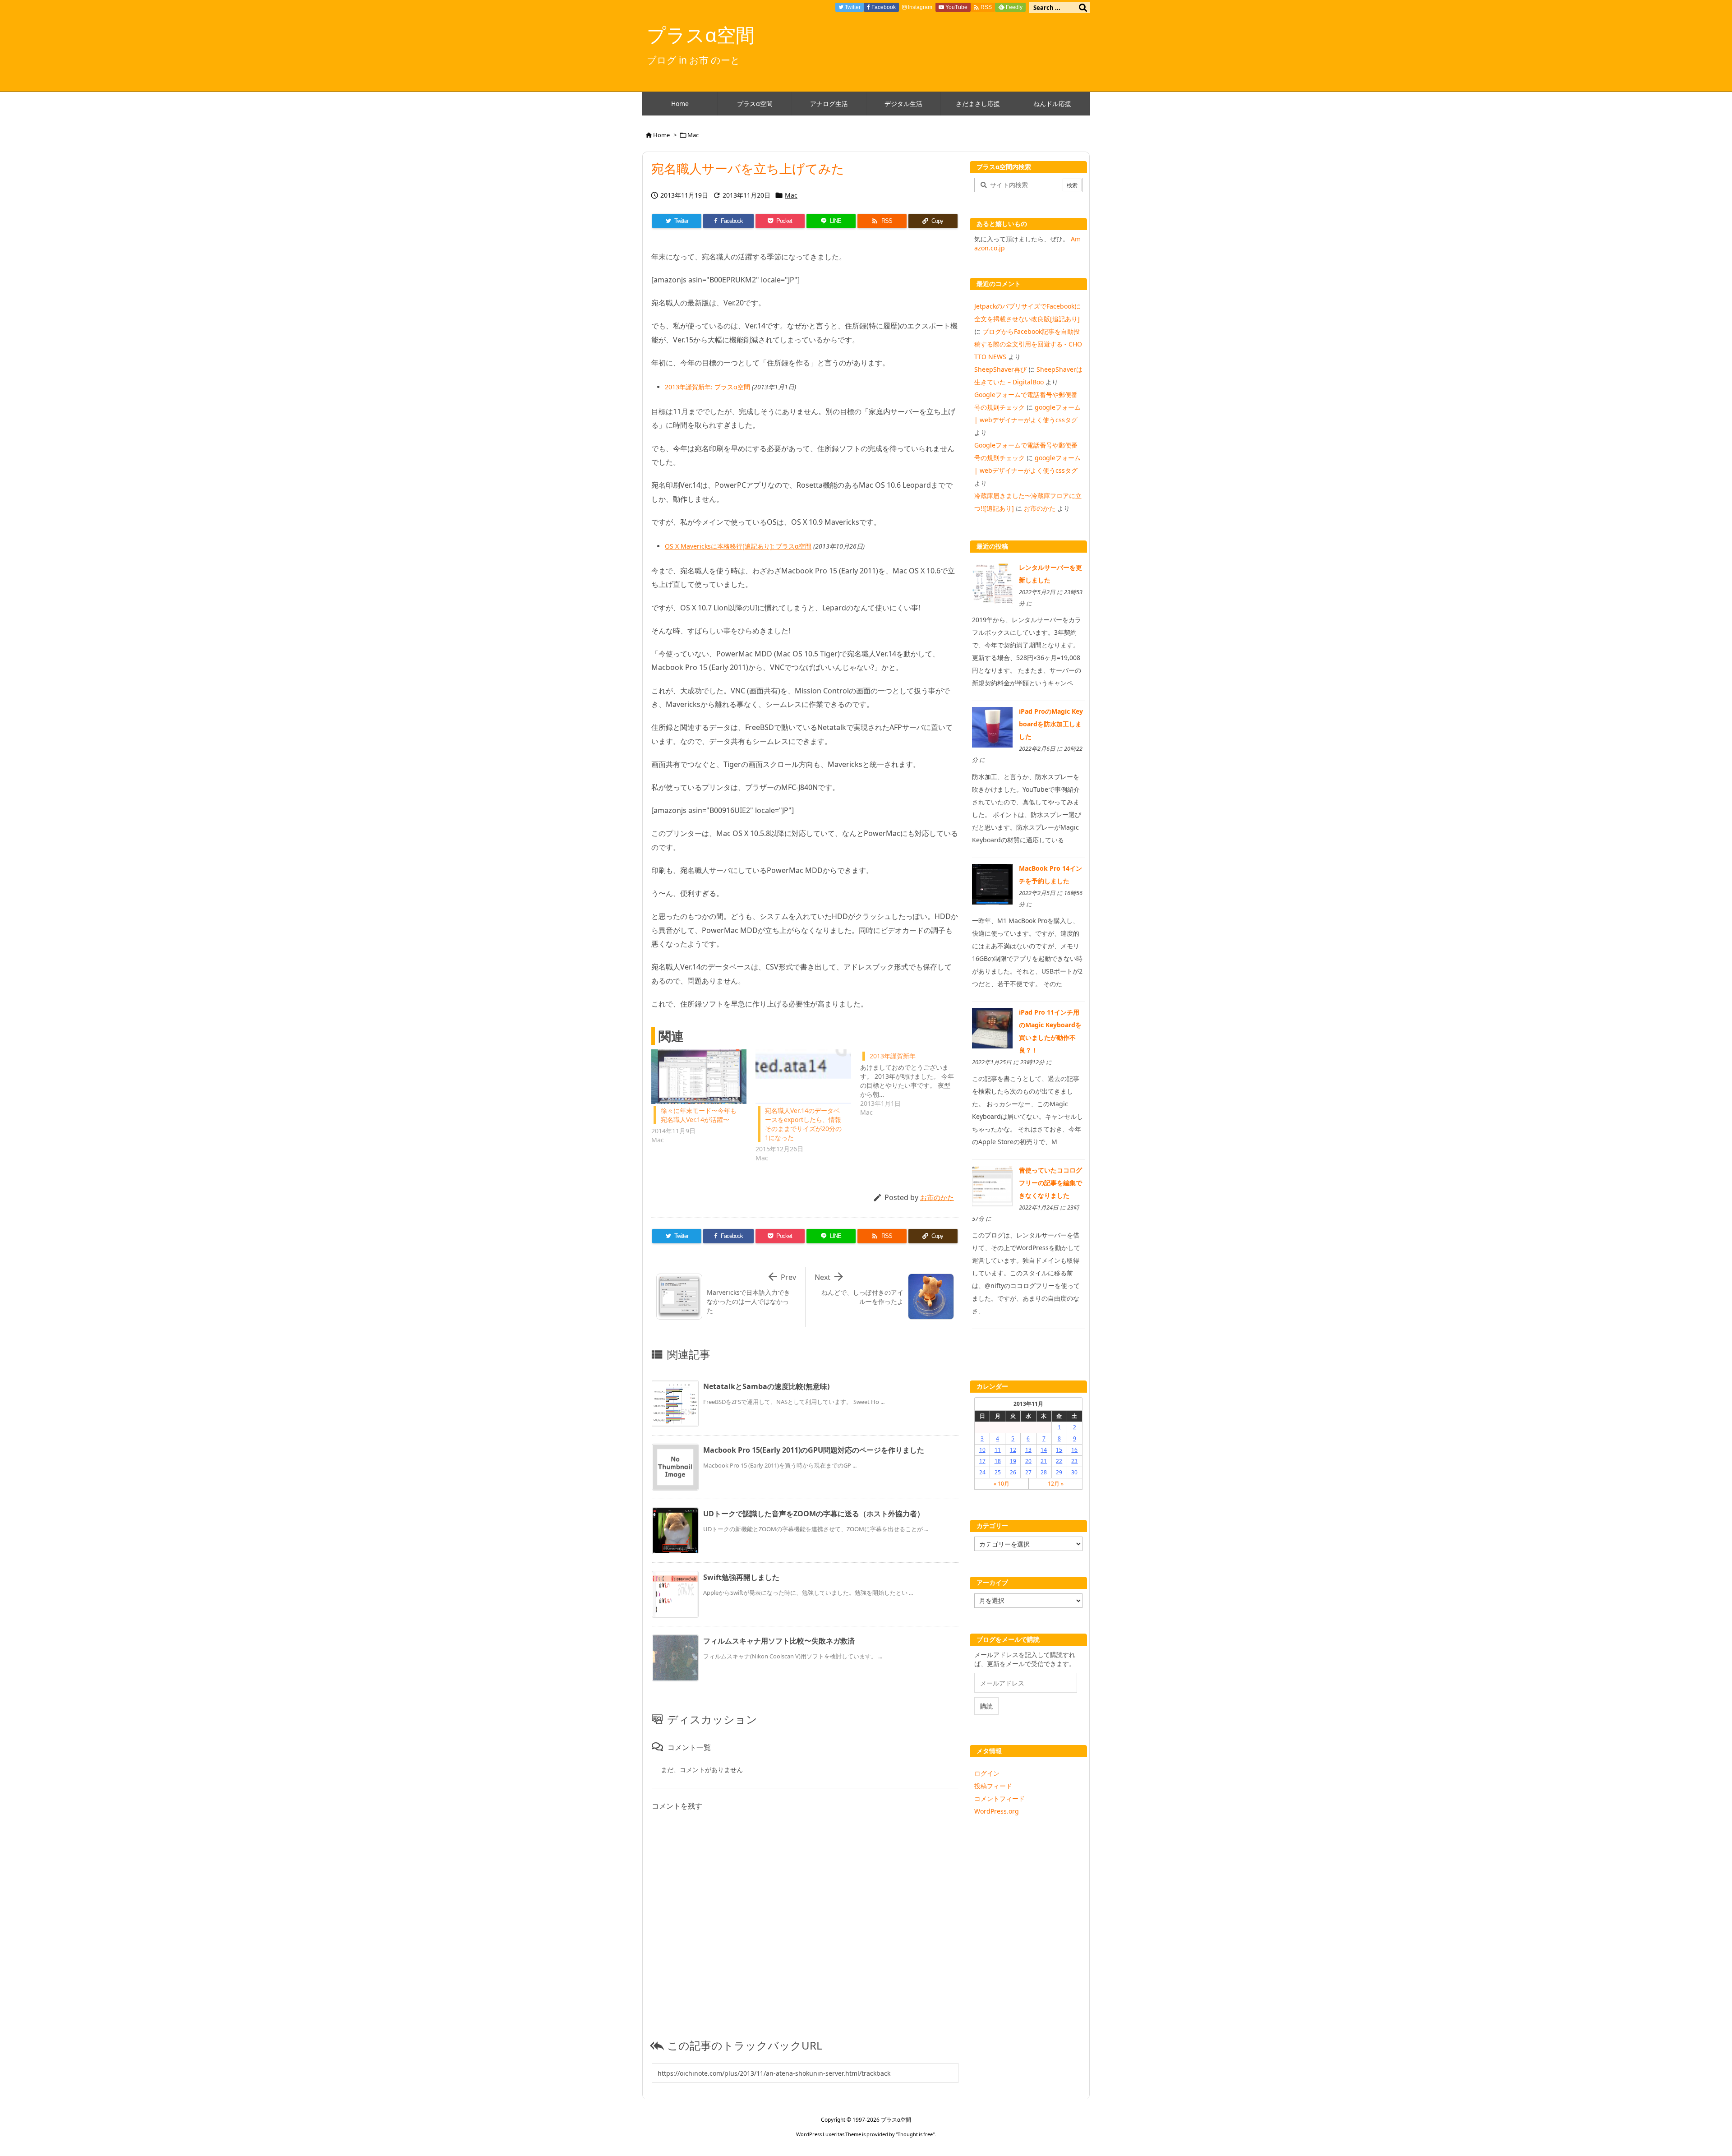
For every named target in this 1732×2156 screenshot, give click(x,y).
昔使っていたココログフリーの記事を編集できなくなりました (1050, 1183)
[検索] (1083, 8)
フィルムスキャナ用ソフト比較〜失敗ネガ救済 (779, 1641)
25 (998, 1472)
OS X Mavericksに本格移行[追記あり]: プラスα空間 (738, 546)
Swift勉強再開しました (741, 1577)
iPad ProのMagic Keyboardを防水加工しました (1051, 724)
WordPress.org (997, 1811)
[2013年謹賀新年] (912, 1083)
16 (1074, 1450)
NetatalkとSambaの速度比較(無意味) (766, 1386)
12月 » (1056, 1484)
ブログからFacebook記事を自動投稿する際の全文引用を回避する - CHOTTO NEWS (1028, 344)
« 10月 (1002, 1484)
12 (1013, 1450)
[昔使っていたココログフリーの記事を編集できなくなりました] (992, 1185)
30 (1074, 1472)
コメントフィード (1000, 1798)
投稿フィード (993, 1786)
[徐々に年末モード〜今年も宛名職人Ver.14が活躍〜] (699, 1077)
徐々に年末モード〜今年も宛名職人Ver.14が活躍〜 (699, 1115)
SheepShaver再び (1000, 369)
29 (1059, 1472)
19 (1013, 1461)
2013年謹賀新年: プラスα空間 (707, 387)
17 (982, 1461)
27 (1028, 1472)
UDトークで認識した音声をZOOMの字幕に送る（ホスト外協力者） (814, 1514)
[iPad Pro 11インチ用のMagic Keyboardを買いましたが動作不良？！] (992, 1027)
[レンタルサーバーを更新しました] (992, 583)
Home (661, 135)
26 (1013, 1472)
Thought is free (915, 2134)
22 (1059, 1461)
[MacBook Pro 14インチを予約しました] (992, 883)
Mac (693, 135)
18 (998, 1461)
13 (1028, 1450)
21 (1044, 1461)
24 (982, 1472)
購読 (986, 1706)
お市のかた (937, 1197)
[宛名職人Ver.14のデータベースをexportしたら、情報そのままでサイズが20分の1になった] (803, 1077)
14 (1044, 1450)
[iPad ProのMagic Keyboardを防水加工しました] (992, 727)
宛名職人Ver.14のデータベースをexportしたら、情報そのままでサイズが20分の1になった (803, 1124)
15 (1059, 1450)
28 (1044, 1472)
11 (998, 1450)
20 (1028, 1461)
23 (1074, 1461)
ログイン (987, 1773)
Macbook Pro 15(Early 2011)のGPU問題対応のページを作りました (814, 1450)
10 (982, 1450)
